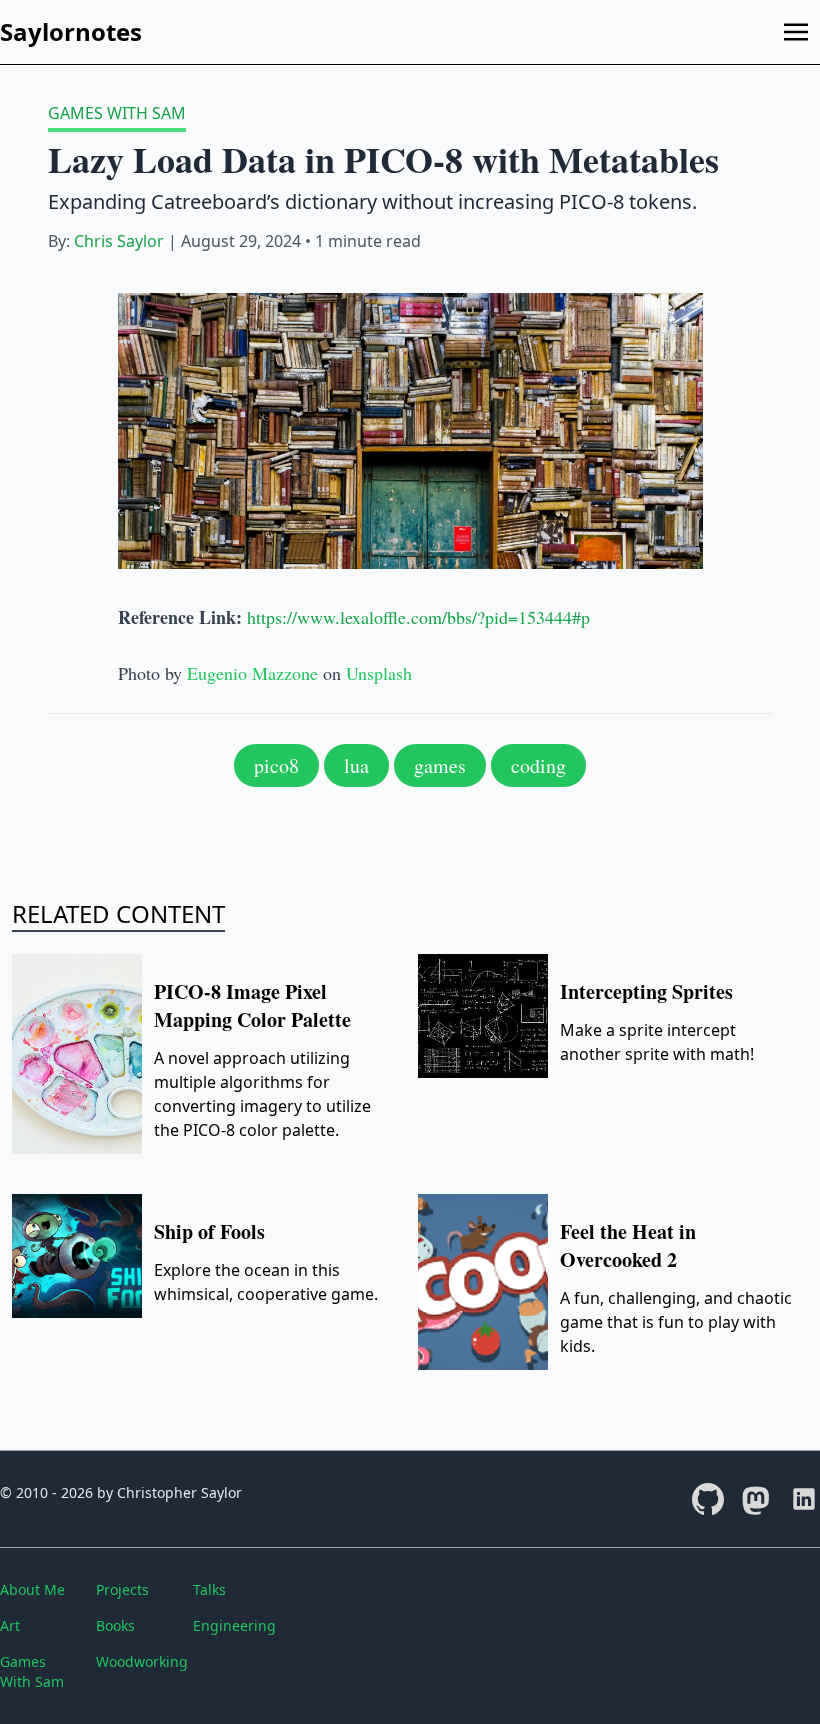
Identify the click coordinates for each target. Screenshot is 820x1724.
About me (32, 1589)
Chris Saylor (119, 241)
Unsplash (379, 673)
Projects (122, 1589)
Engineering (233, 1625)
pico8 (276, 765)
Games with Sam (117, 113)
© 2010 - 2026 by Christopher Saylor (121, 1492)
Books (115, 1625)
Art (10, 1625)
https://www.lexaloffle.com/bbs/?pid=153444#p (418, 617)
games (440, 765)
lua (356, 765)
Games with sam (32, 1671)
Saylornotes (71, 31)
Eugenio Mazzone (252, 673)
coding (538, 765)
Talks (209, 1589)
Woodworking (136, 1661)
